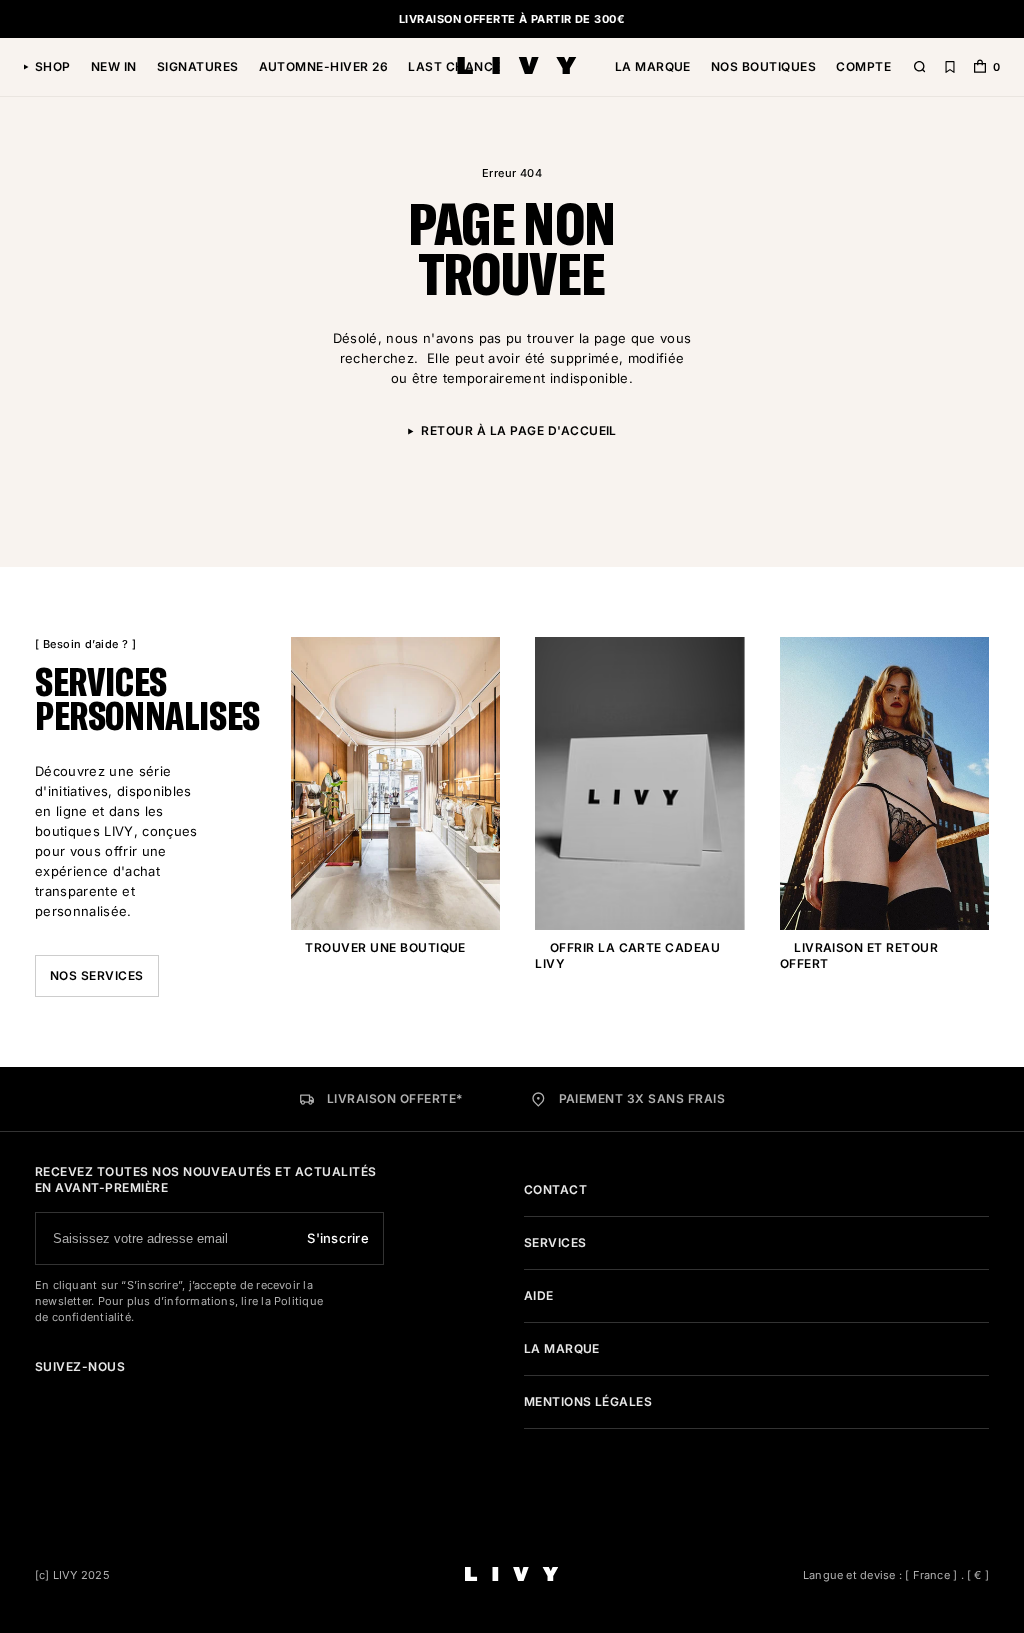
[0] (980, 68)
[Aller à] (41, 1395)
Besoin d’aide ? (85, 644)
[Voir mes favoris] (950, 67)
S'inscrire (338, 1238)
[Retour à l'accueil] (517, 67)
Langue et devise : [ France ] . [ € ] (896, 1575)
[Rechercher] (920, 67)
